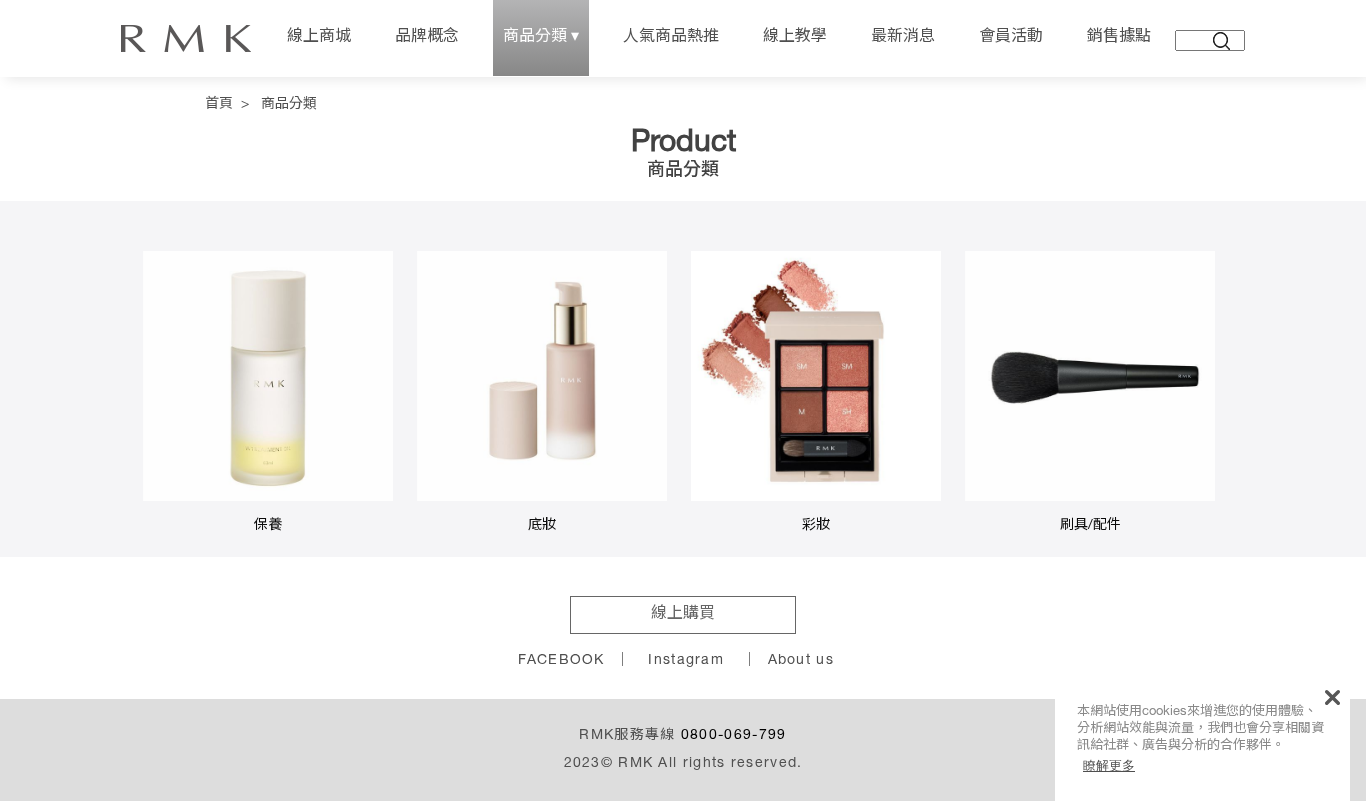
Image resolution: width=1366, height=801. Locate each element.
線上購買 (683, 615)
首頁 (219, 105)
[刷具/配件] (1090, 498)
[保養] (268, 498)
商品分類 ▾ (541, 38)
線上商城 (319, 38)
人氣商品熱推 (671, 38)
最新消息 (903, 38)
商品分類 (289, 105)
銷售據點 (1119, 38)
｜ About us (788, 661)
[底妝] (542, 498)
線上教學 (795, 38)
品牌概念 (427, 38)
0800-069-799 (734, 736)
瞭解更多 (1109, 765)
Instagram (686, 661)
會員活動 (1011, 38)
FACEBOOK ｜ (574, 661)
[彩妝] (816, 498)
